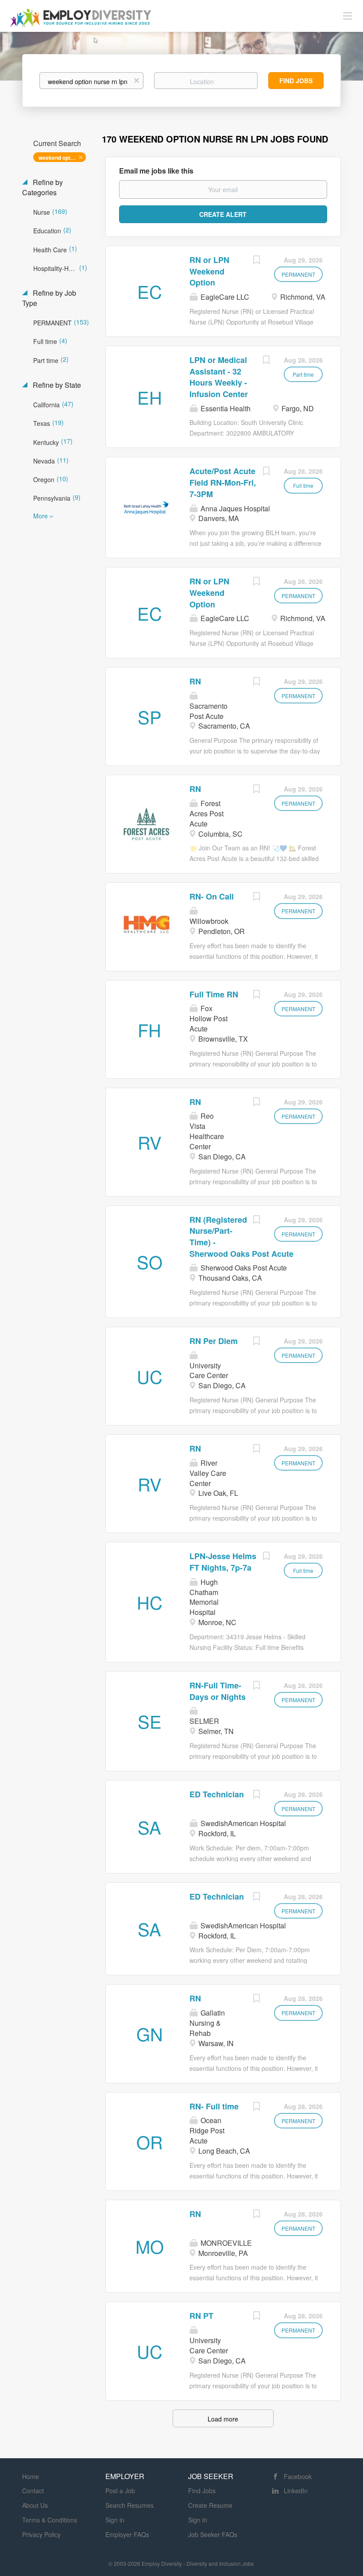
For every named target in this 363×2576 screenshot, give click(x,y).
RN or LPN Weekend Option (209, 271)
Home (31, 2476)
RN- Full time (214, 2106)
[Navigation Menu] (348, 15)
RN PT (201, 2316)
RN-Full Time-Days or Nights (218, 1691)
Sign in (115, 2520)
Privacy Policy (41, 2534)
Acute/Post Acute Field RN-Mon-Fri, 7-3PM (223, 482)
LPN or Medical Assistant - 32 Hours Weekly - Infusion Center (219, 377)
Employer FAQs (127, 2534)
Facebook (298, 2476)
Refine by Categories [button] (42, 187)
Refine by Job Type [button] (49, 298)
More (41, 516)
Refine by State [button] (56, 385)
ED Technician (217, 1794)
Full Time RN (214, 994)
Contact (33, 2491)
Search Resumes (129, 2505)
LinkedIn (296, 2491)
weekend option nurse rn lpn (62, 158)
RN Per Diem (214, 1341)
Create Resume (210, 2505)
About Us (35, 2505)
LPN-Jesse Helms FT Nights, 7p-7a (223, 1562)
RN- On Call (212, 896)
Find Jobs (296, 81)
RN (195, 681)
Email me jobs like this (156, 171)
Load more (223, 2419)
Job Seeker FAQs (213, 2534)
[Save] (256, 261)
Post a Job (120, 2491)
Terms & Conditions (50, 2520)
